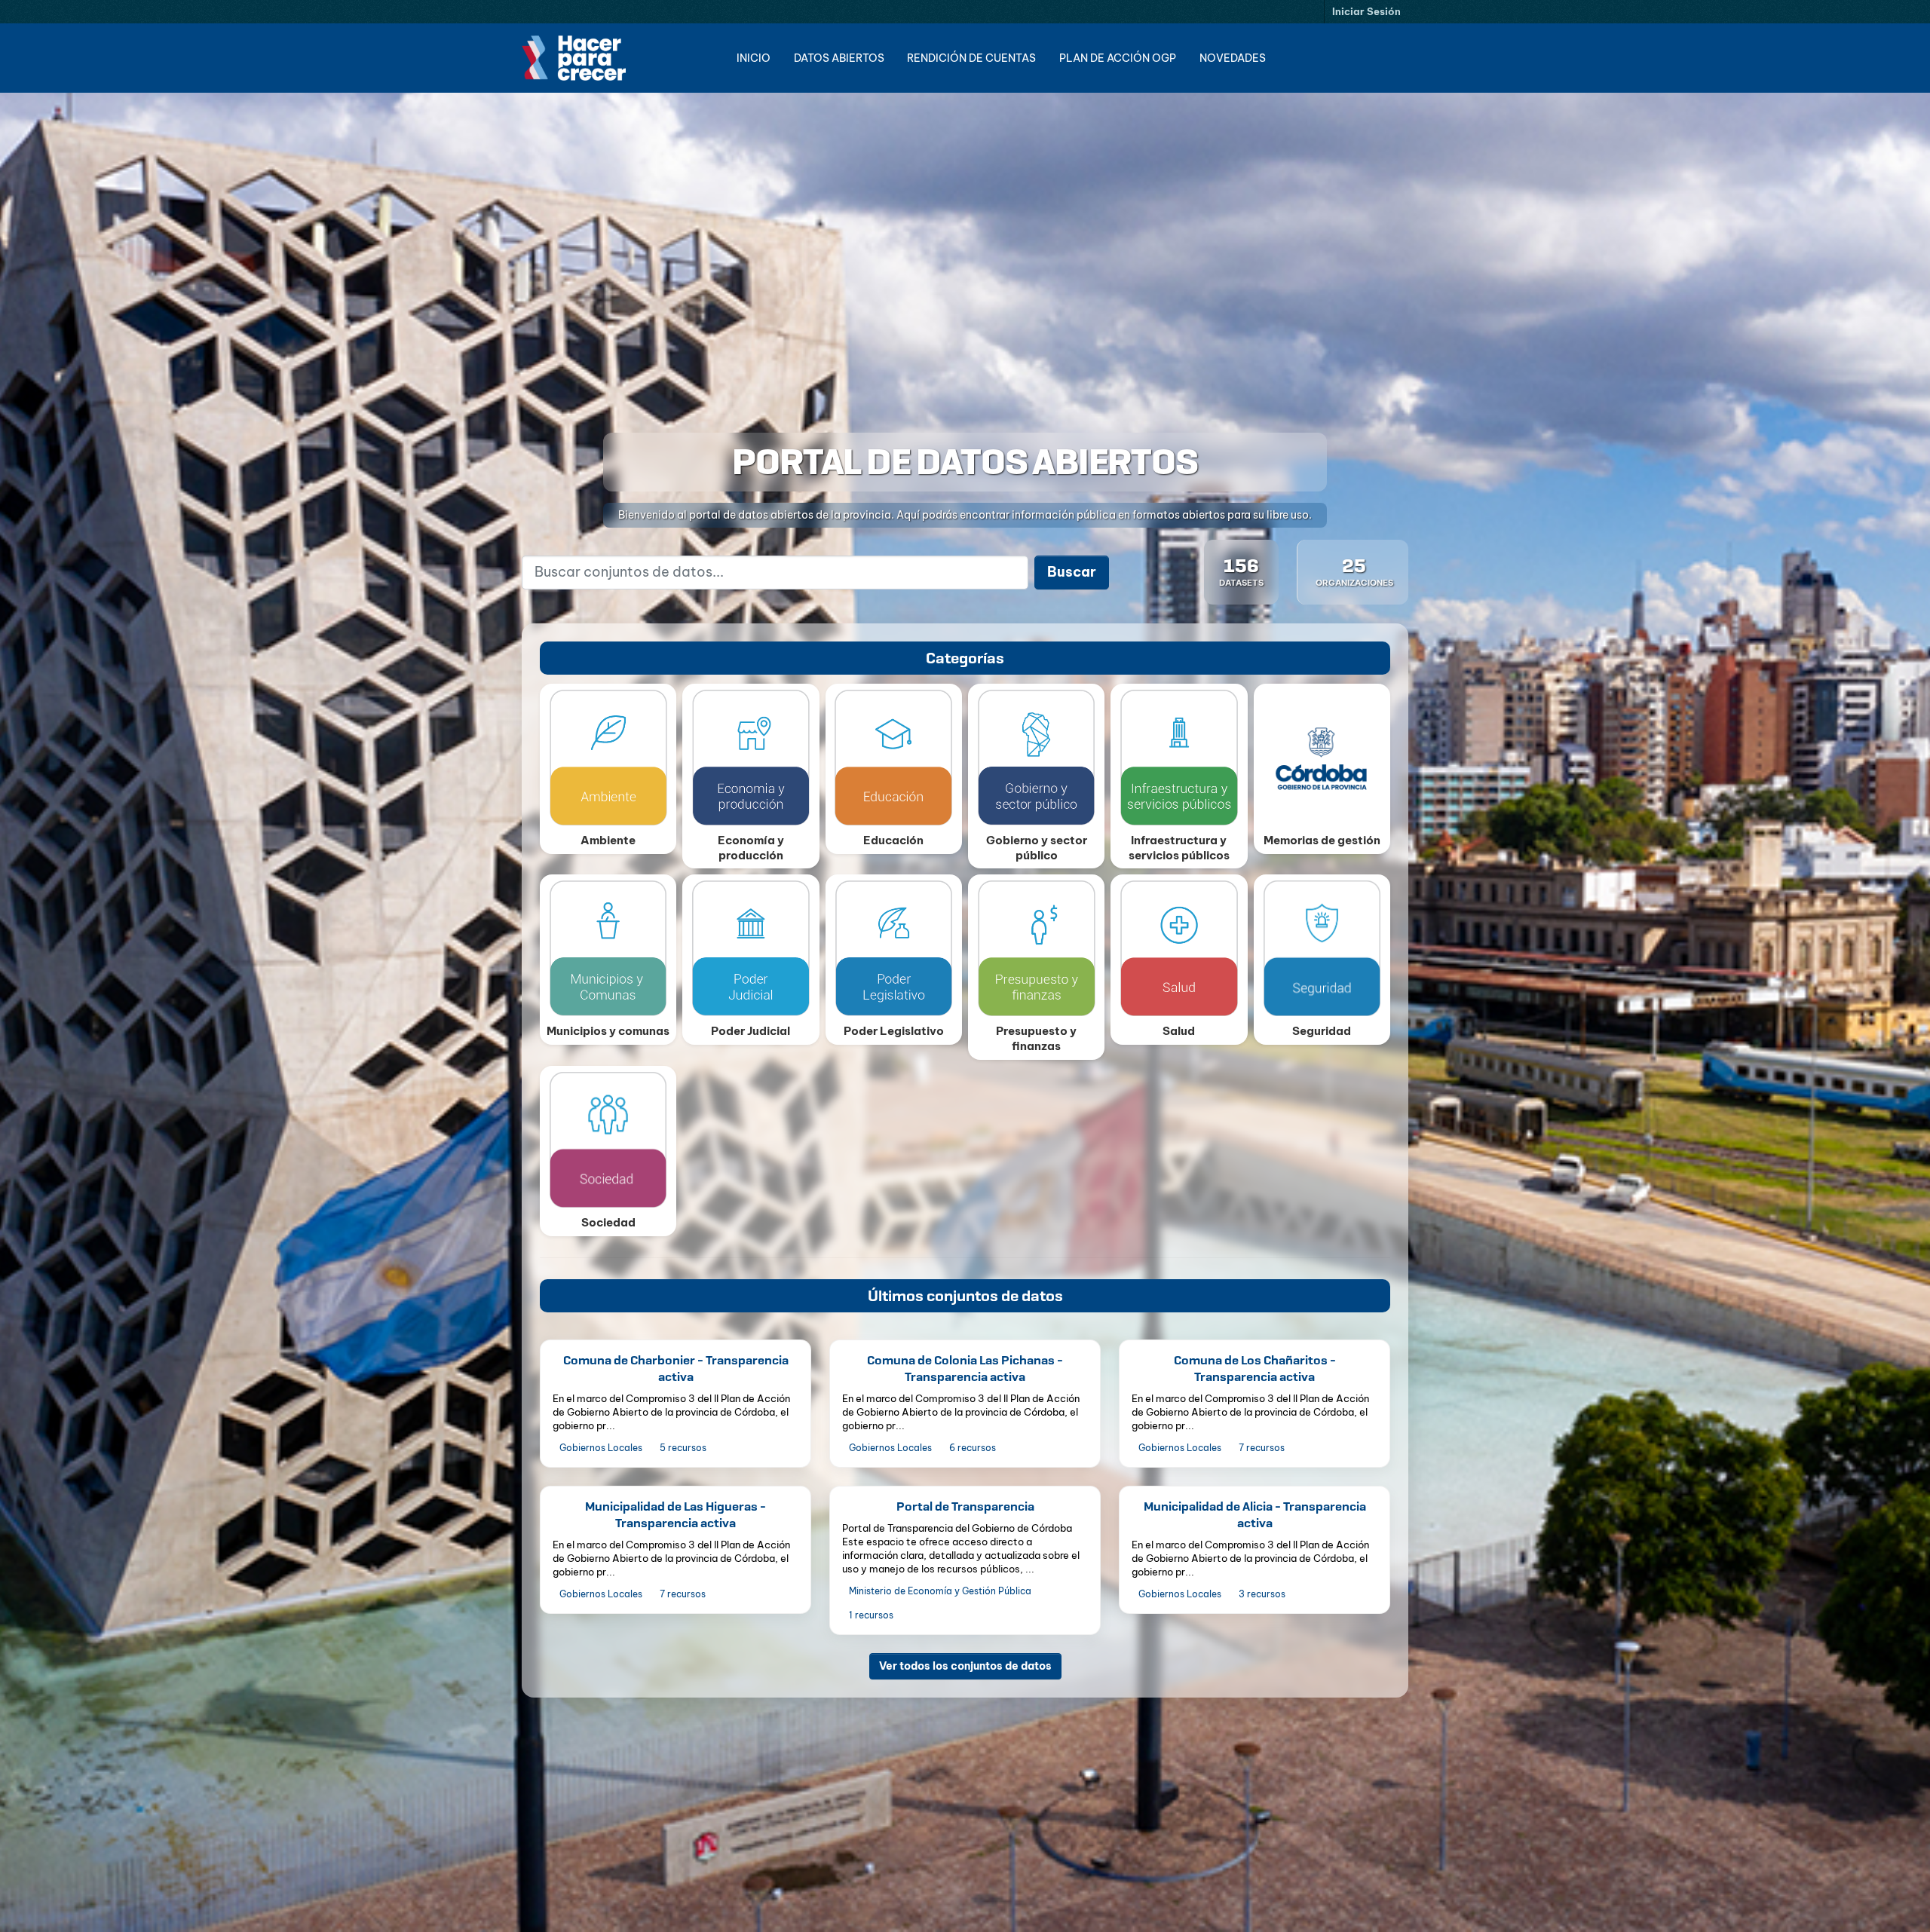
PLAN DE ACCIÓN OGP (1118, 58)
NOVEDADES (1233, 58)
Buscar (1072, 572)
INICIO (754, 58)
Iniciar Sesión (1366, 11)
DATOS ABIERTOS (839, 58)
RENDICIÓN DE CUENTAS (971, 58)
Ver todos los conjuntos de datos (965, 1665)
